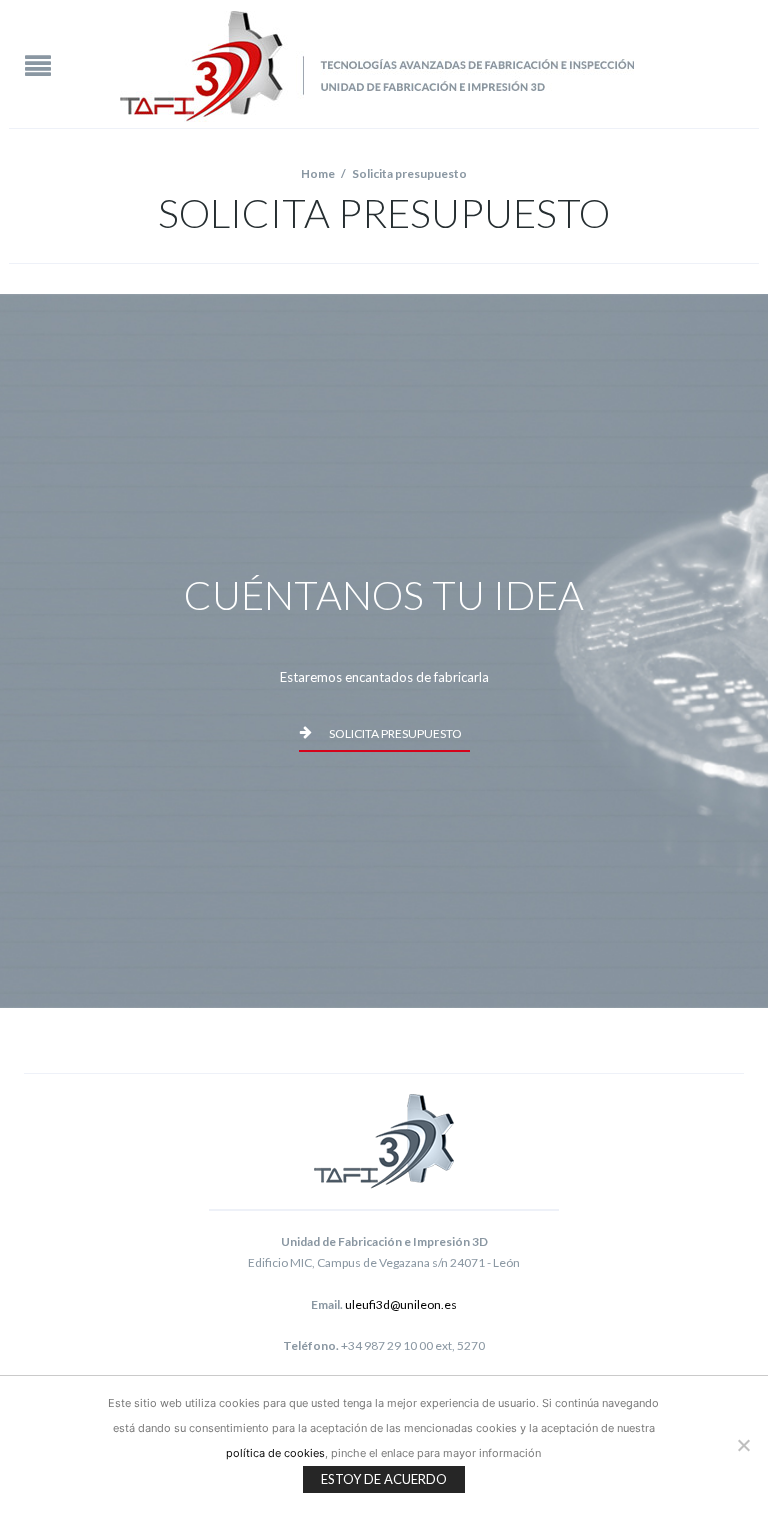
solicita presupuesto (395, 733)
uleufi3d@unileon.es (401, 1304)
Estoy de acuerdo (384, 1479)
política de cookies (275, 1453)
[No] (743, 1445)
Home (318, 173)
